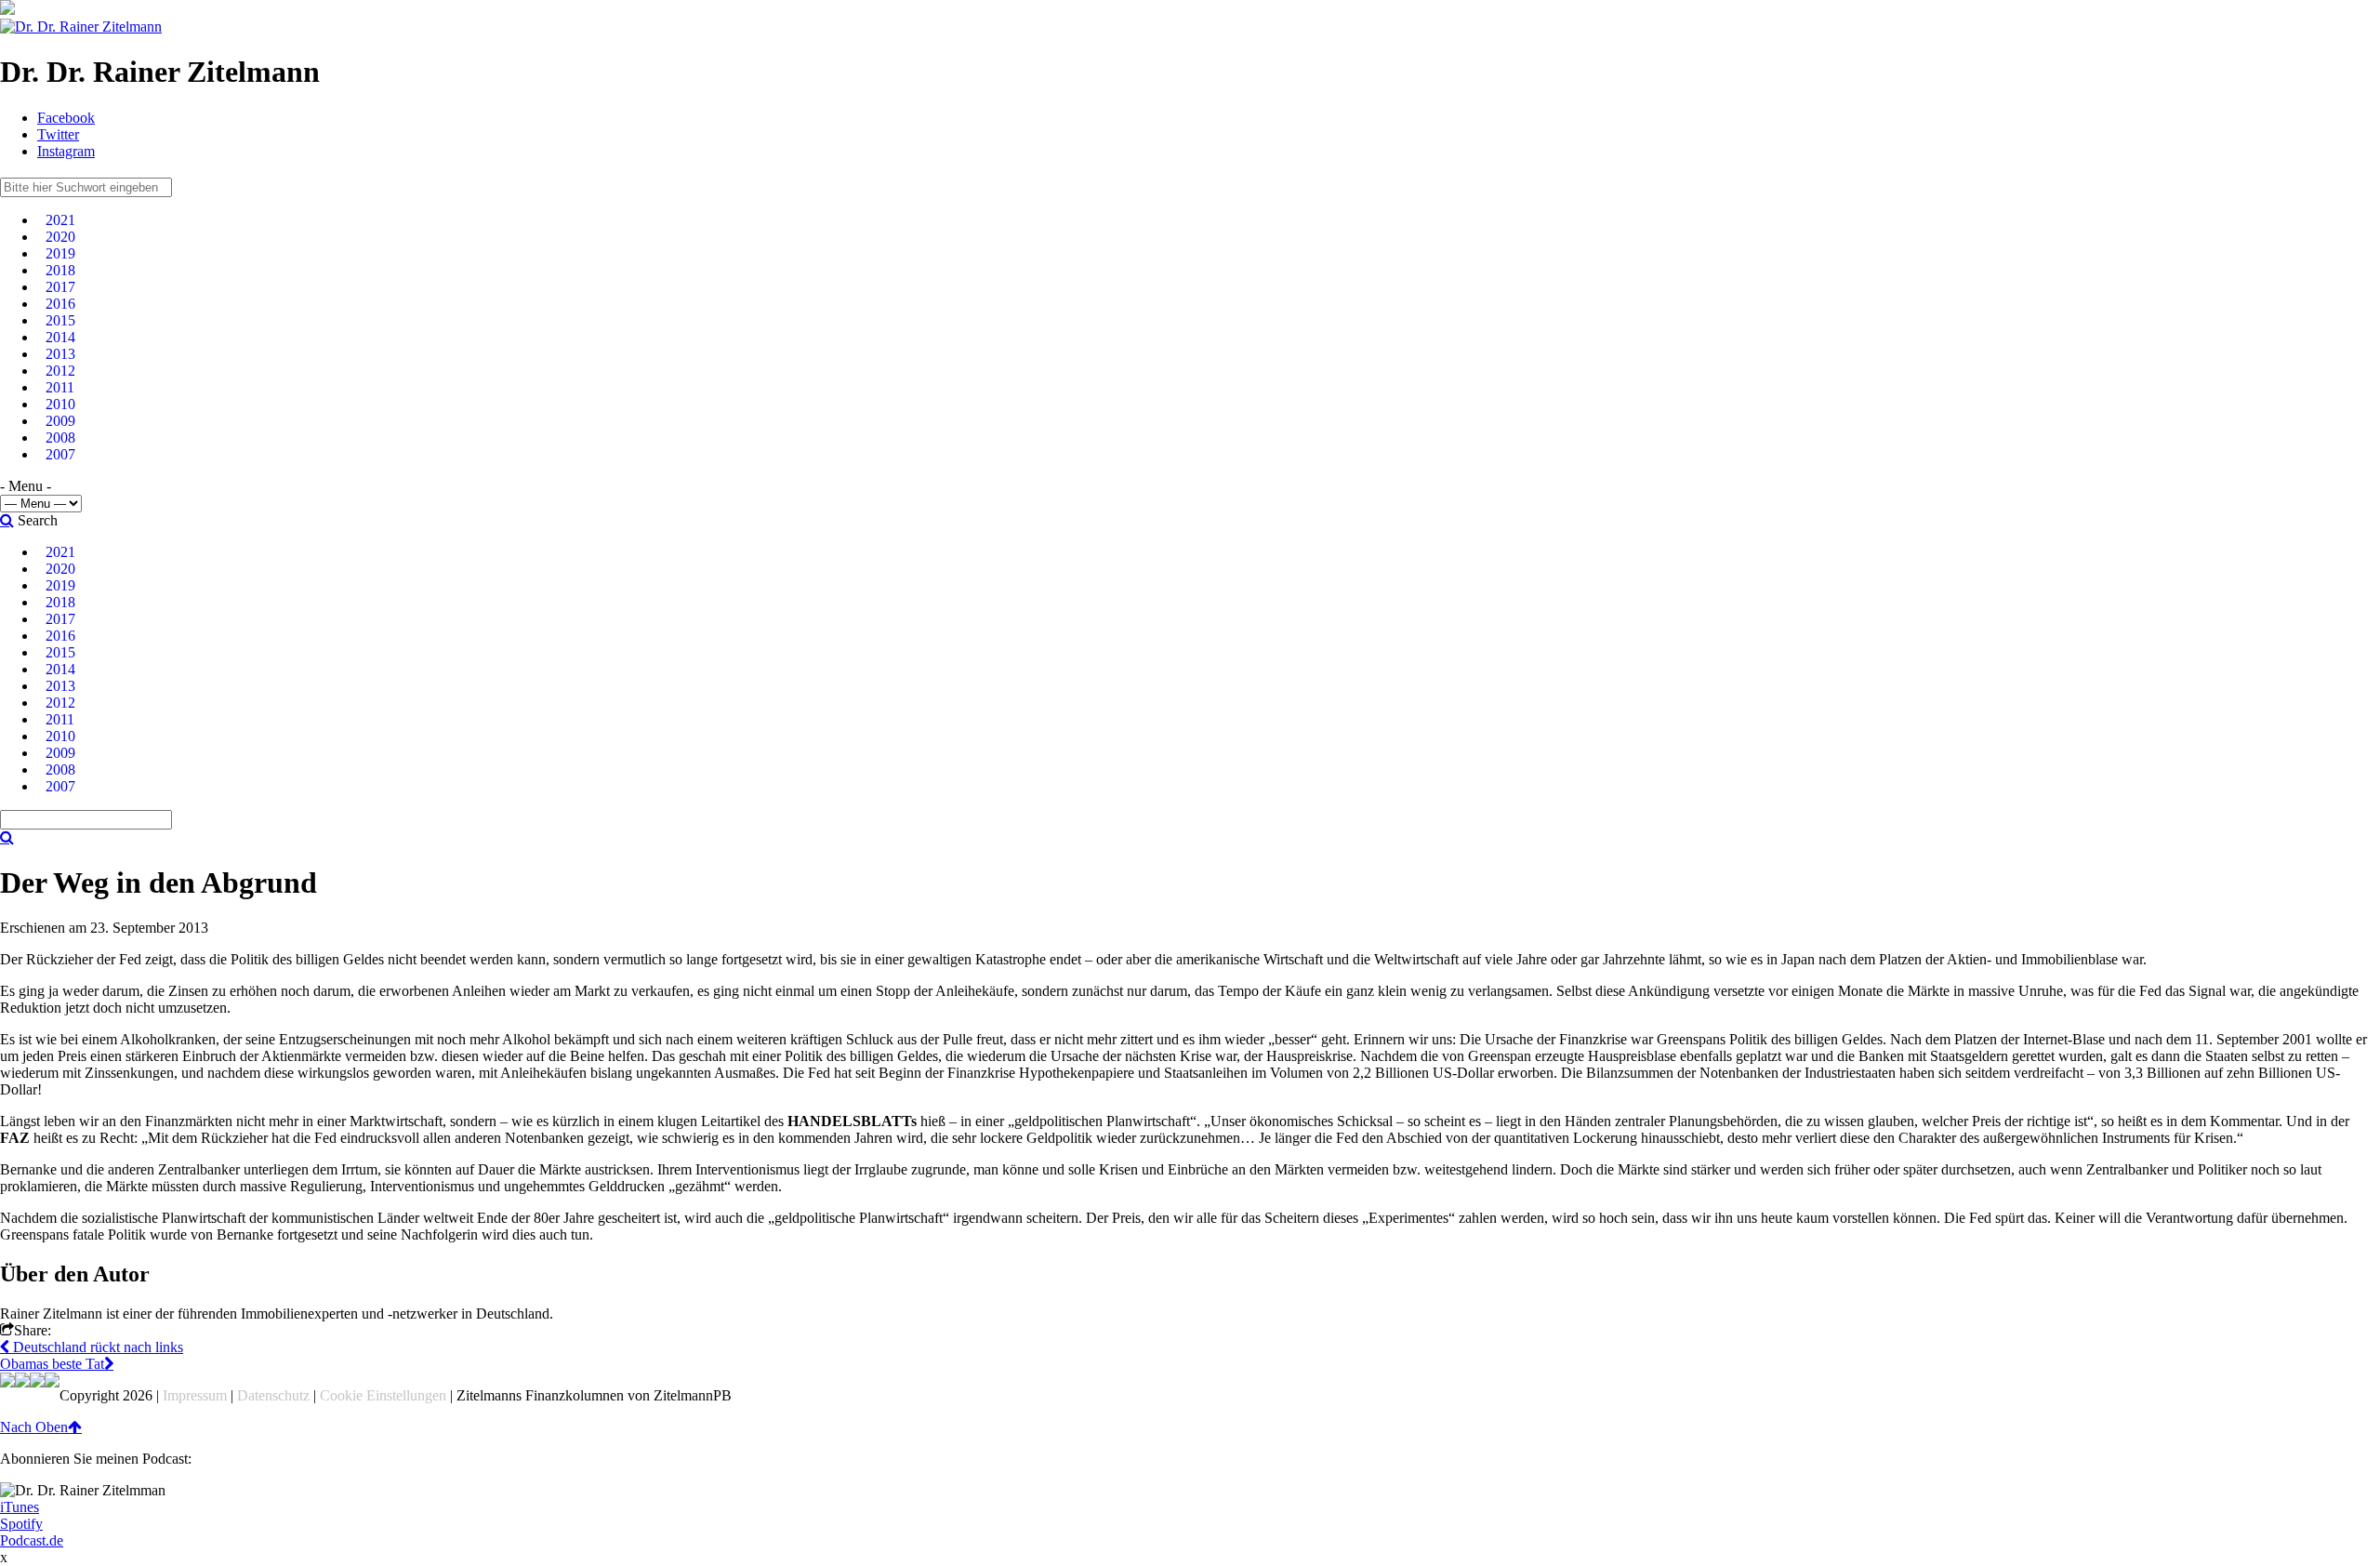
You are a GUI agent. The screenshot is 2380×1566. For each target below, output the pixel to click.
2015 (60, 320)
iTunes (20, 1507)
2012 (60, 371)
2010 (60, 404)
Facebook (66, 118)
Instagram (66, 151)
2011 (60, 387)
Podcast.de (32, 1540)
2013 (60, 354)
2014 (60, 337)
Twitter (58, 134)
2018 (60, 270)
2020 (60, 237)
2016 (60, 304)
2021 (60, 220)
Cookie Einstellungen (383, 1395)
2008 (60, 438)
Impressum (195, 1395)
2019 (60, 253)
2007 (60, 454)
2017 (60, 287)
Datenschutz (273, 1395)
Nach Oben (34, 1427)
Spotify (21, 1524)
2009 (60, 421)
